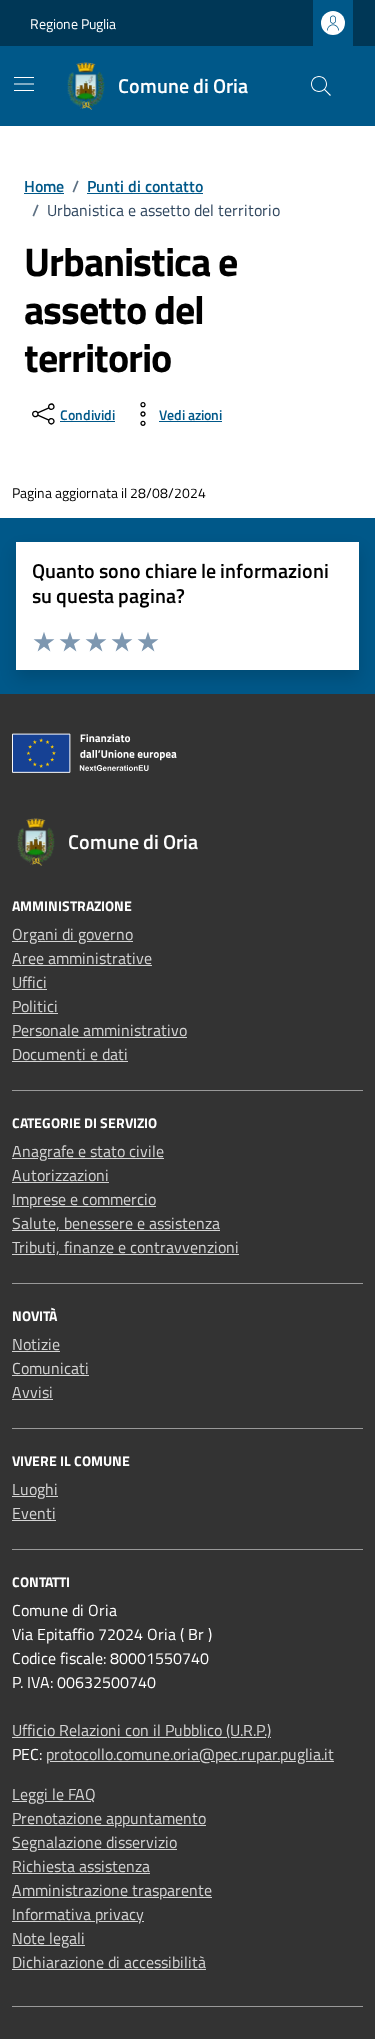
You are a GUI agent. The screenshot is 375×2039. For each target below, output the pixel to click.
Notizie (36, 1344)
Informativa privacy (78, 1914)
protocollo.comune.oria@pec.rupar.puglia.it (190, 1754)
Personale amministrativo (99, 1030)
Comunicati (50, 1368)
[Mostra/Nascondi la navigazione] (24, 84)
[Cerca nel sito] (321, 86)
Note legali (48, 1938)
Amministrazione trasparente (112, 1890)
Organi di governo (72, 934)
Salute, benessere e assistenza (116, 1223)
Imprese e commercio (84, 1199)
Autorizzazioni (60, 1175)
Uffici (29, 982)
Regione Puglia (73, 23)
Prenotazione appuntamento (109, 1818)
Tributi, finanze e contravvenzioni (125, 1247)
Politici (35, 1006)
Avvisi (32, 1392)
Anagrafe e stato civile (88, 1151)
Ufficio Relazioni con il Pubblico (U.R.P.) (141, 1730)
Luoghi (35, 1489)
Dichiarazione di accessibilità (109, 1962)
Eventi (34, 1513)
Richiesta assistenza (81, 1866)
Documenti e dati (70, 1054)
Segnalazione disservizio (94, 1842)
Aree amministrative (82, 958)
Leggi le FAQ (54, 1794)
